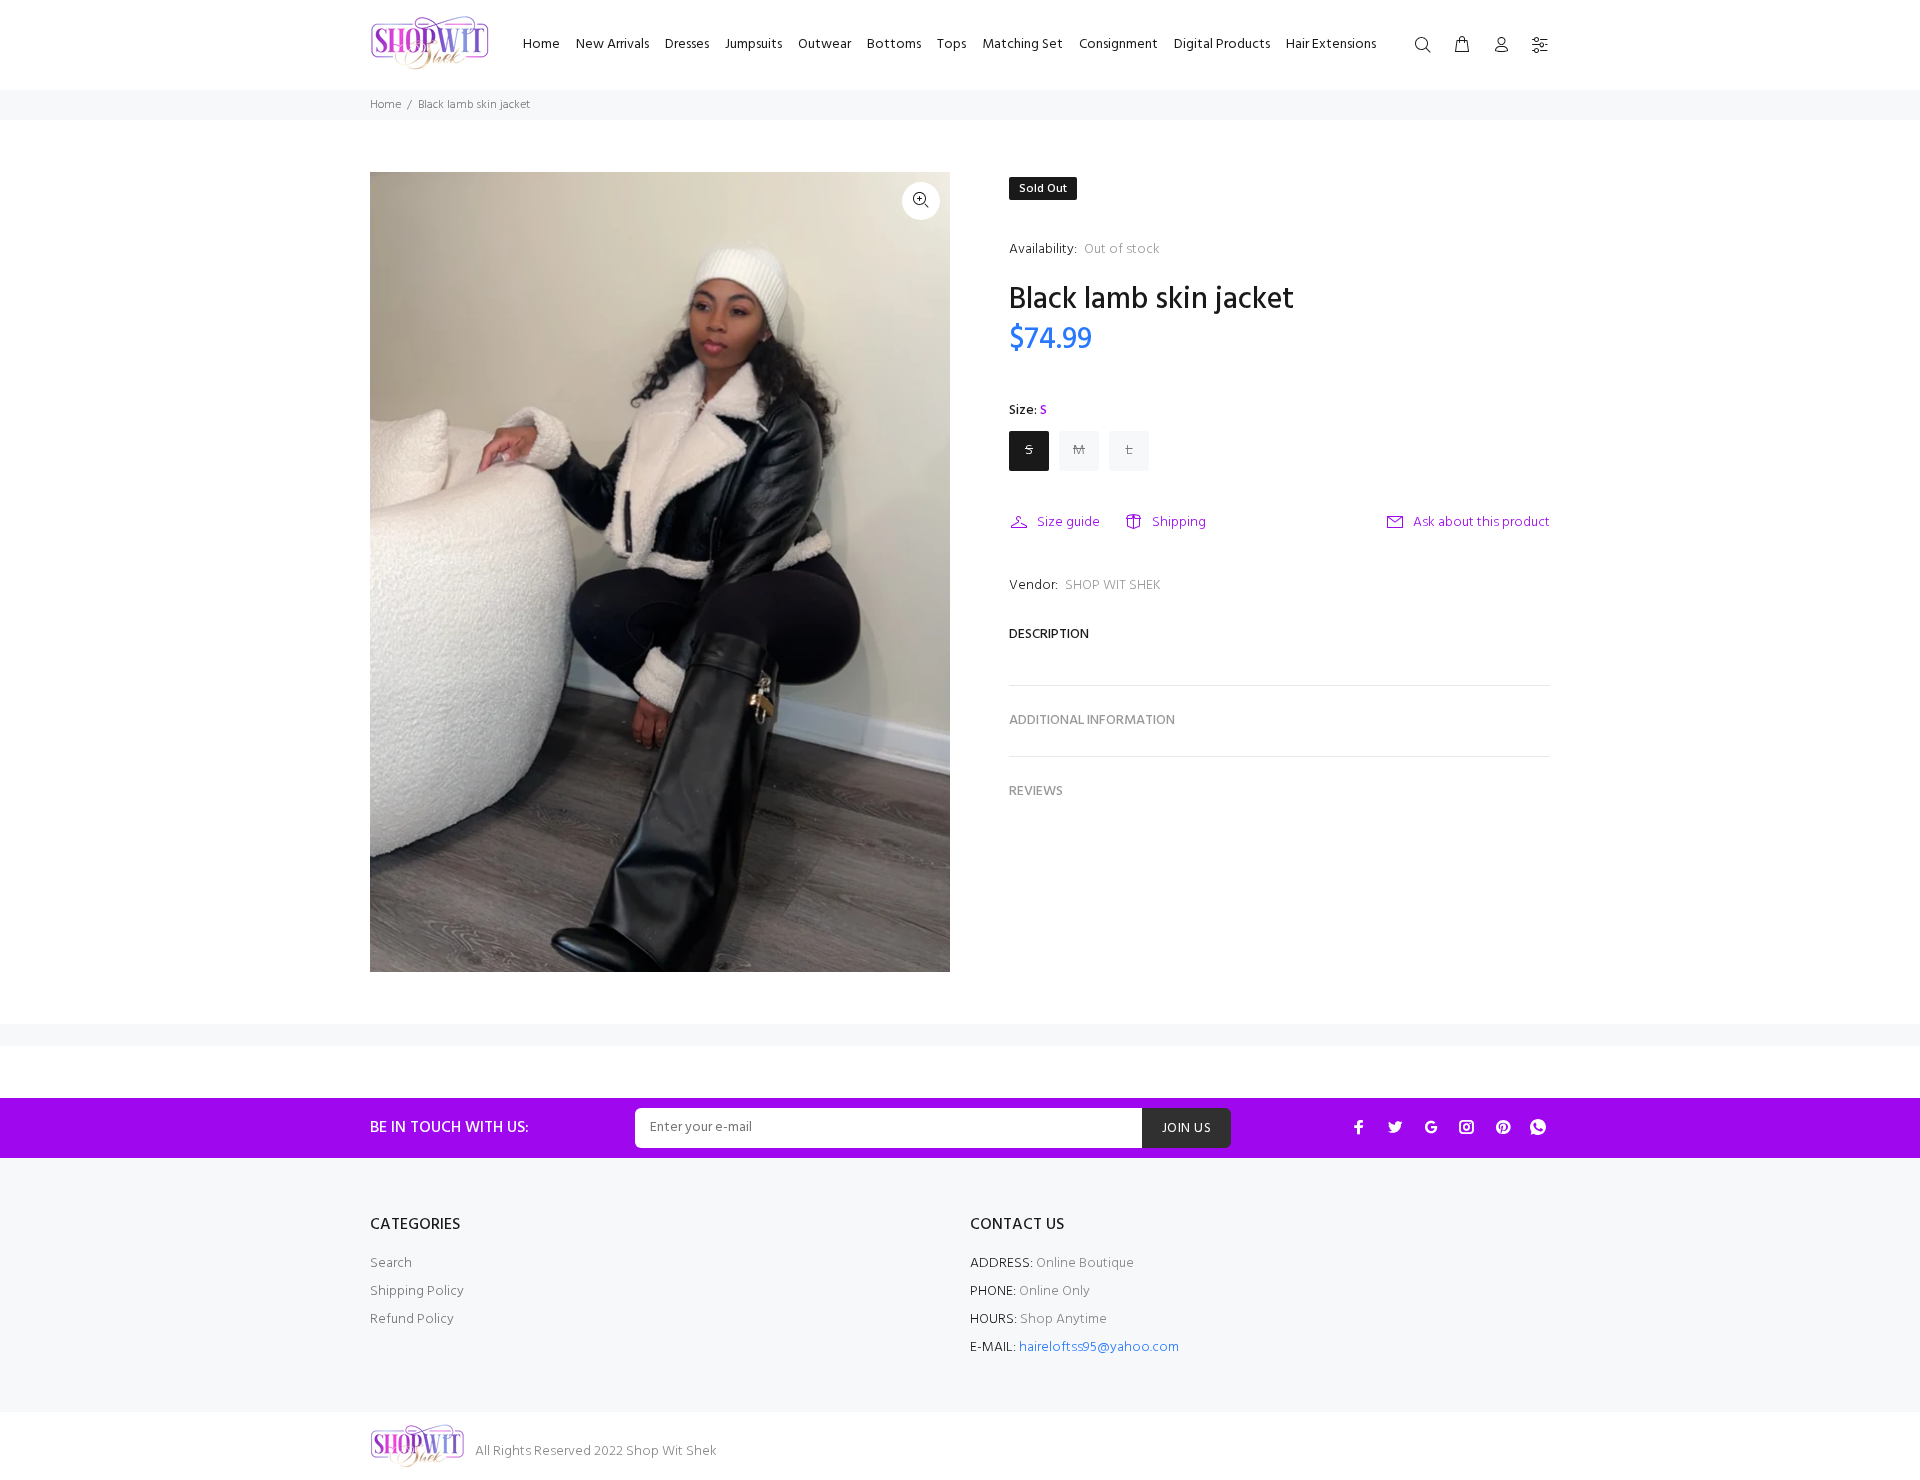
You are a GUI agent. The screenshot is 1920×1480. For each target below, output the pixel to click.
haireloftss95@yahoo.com (1099, 1347)
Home (385, 105)
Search (391, 1263)
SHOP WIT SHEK (1113, 585)
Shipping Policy (417, 1291)
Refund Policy (412, 1319)
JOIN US (1186, 1128)
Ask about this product (1481, 522)
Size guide (1068, 522)
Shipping (1179, 522)
